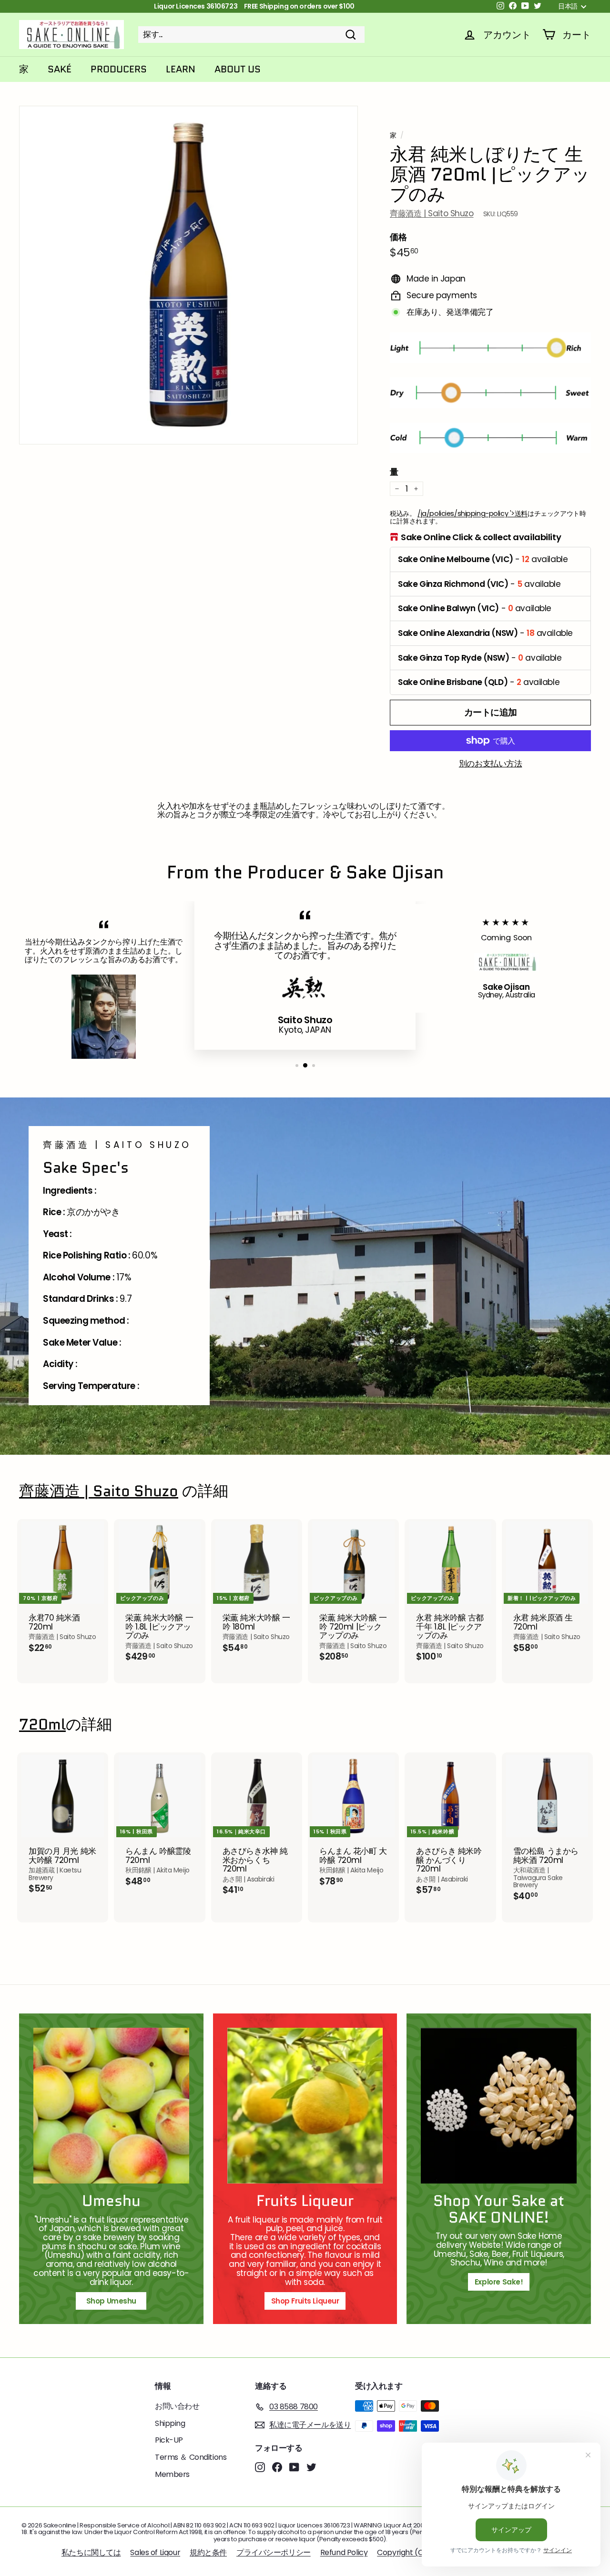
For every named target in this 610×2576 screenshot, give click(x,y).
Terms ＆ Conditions (191, 2457)
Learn (181, 69)
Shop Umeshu (115, 2301)
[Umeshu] (111, 2106)
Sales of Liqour (155, 2552)
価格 (398, 237)
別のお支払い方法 (491, 764)
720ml (42, 1725)
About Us (238, 69)
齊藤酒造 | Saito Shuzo (432, 213)
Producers (119, 69)
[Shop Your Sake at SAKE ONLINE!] (499, 2106)
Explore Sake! (499, 2282)
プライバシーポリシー (274, 2552)
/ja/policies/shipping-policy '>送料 (473, 513)
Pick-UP (169, 2440)
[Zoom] (188, 275)
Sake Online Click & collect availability (481, 537)
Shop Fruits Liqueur (305, 2301)
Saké (60, 69)
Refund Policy (344, 2552)
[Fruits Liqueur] (305, 2106)
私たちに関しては (91, 2552)
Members (172, 2474)
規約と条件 (208, 2552)
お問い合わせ (177, 2406)
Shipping (170, 2423)
